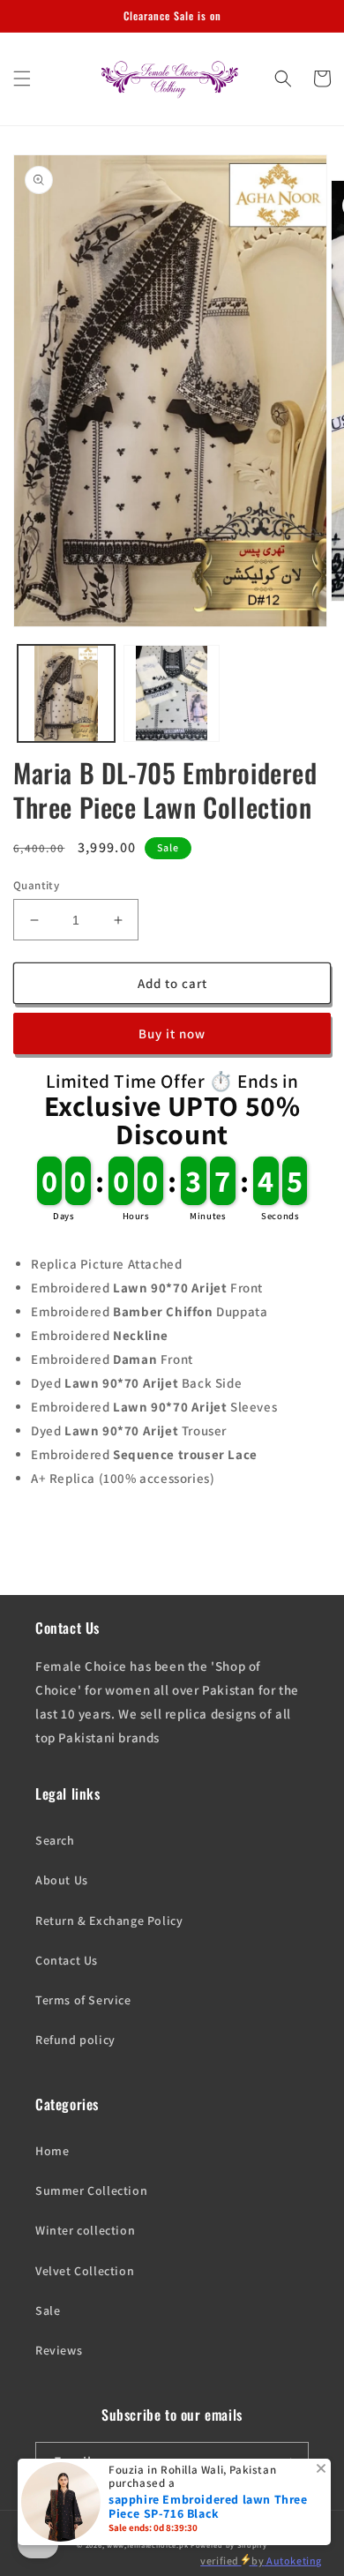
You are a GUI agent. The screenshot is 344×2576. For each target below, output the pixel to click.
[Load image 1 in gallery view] (66, 693)
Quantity (36, 885)
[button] (22, 79)
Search (55, 1840)
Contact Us (67, 1960)
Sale (48, 2310)
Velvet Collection (85, 2271)
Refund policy (75, 2040)
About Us (62, 1880)
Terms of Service (83, 2000)
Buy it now (172, 1033)
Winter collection (85, 2230)
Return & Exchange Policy (109, 1921)
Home (52, 2151)
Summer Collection (91, 2190)
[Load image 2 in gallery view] (172, 693)
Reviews (59, 2350)
